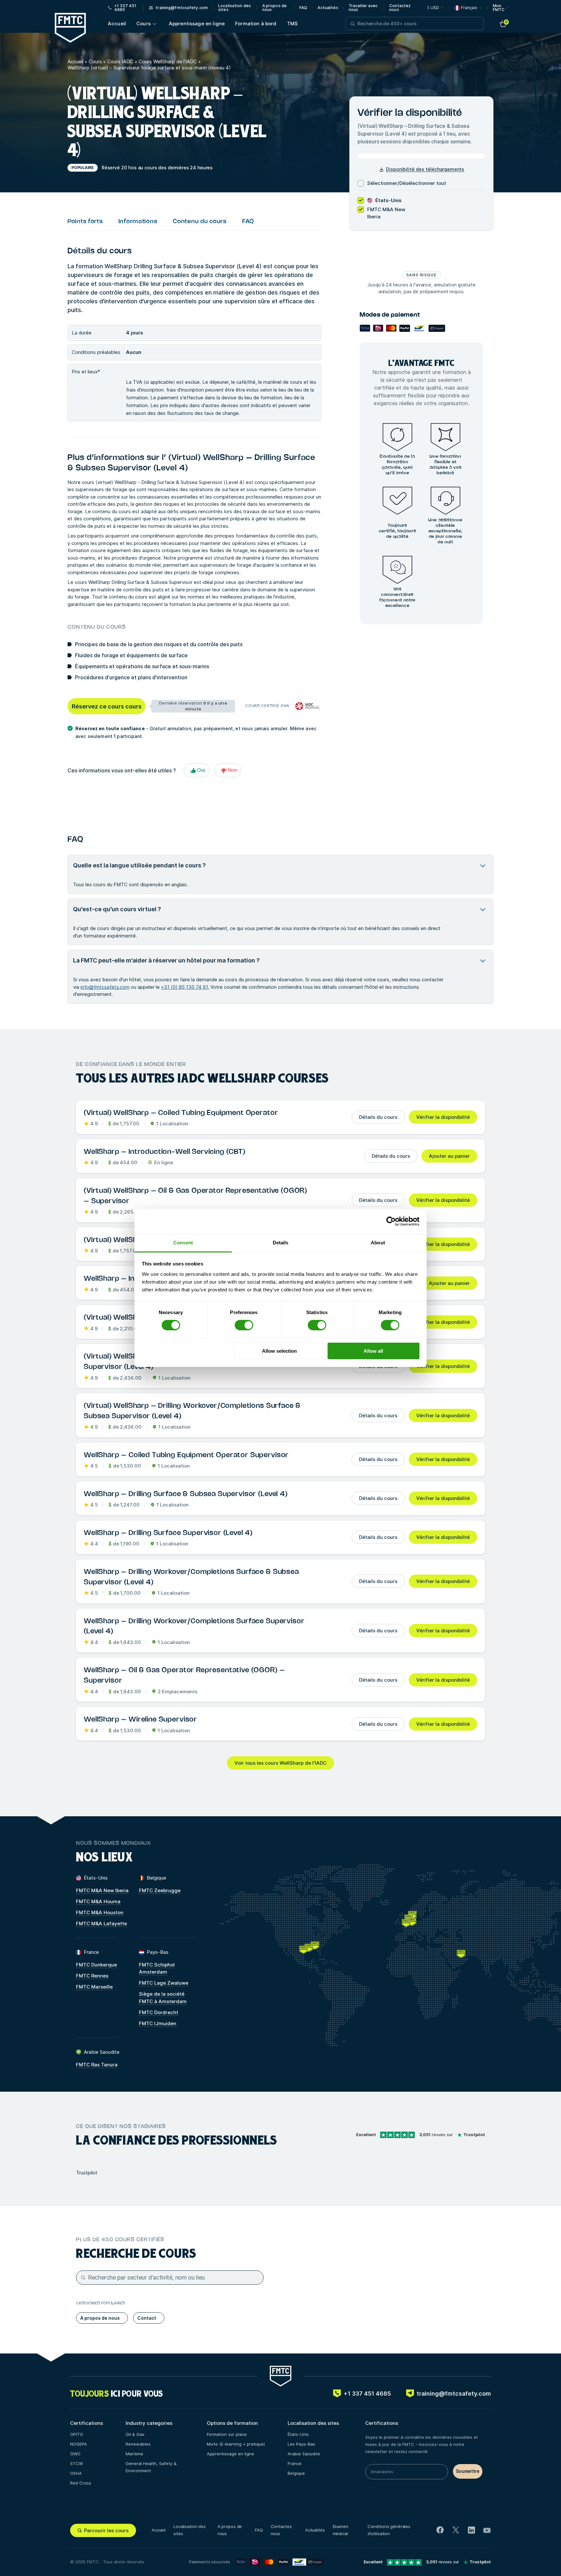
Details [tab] (281, 1242)
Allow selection (279, 1351)
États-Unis (298, 2434)
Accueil (117, 24)
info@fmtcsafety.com (105, 987)
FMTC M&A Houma (98, 1901)
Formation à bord (256, 24)
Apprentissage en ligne (197, 24)
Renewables (138, 2444)
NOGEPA (79, 2444)
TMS (292, 24)
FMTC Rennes (92, 1976)
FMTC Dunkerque (96, 1965)
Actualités (328, 8)
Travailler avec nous (363, 8)
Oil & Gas (135, 2434)
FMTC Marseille (94, 1987)
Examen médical (341, 2530)
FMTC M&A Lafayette (101, 1923)
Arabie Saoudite (304, 2454)
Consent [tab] (183, 1242)
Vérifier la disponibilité (443, 1117)
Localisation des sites (235, 8)
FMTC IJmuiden (158, 2023)
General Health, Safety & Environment (151, 2467)
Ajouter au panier (449, 1156)
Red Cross (81, 2483)
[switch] (244, 1325)
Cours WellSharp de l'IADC (168, 61)
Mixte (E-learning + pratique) (236, 2444)
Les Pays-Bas (301, 2444)
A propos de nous (274, 8)
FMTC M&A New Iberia (102, 1890)
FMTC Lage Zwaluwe (164, 1983)
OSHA (76, 2473)
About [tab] (378, 1242)
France (295, 2463)
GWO (75, 2454)
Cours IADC (120, 61)
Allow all (373, 1351)
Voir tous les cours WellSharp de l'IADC (280, 1763)
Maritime (134, 2454)
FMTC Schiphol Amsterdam (157, 1968)
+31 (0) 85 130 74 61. (185, 987)
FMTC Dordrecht (159, 2012)
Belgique (296, 2473)
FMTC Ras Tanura (97, 2065)
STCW (76, 2463)
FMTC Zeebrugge (160, 1890)
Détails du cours (378, 1117)
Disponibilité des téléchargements (425, 169)
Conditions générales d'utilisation (389, 2530)
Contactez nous (400, 8)
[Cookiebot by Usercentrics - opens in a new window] (391, 1221)
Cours (143, 24)
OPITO (77, 2434)
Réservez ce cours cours (107, 706)
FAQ (303, 8)
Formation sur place (227, 2434)
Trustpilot (87, 2173)
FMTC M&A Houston (100, 1912)
